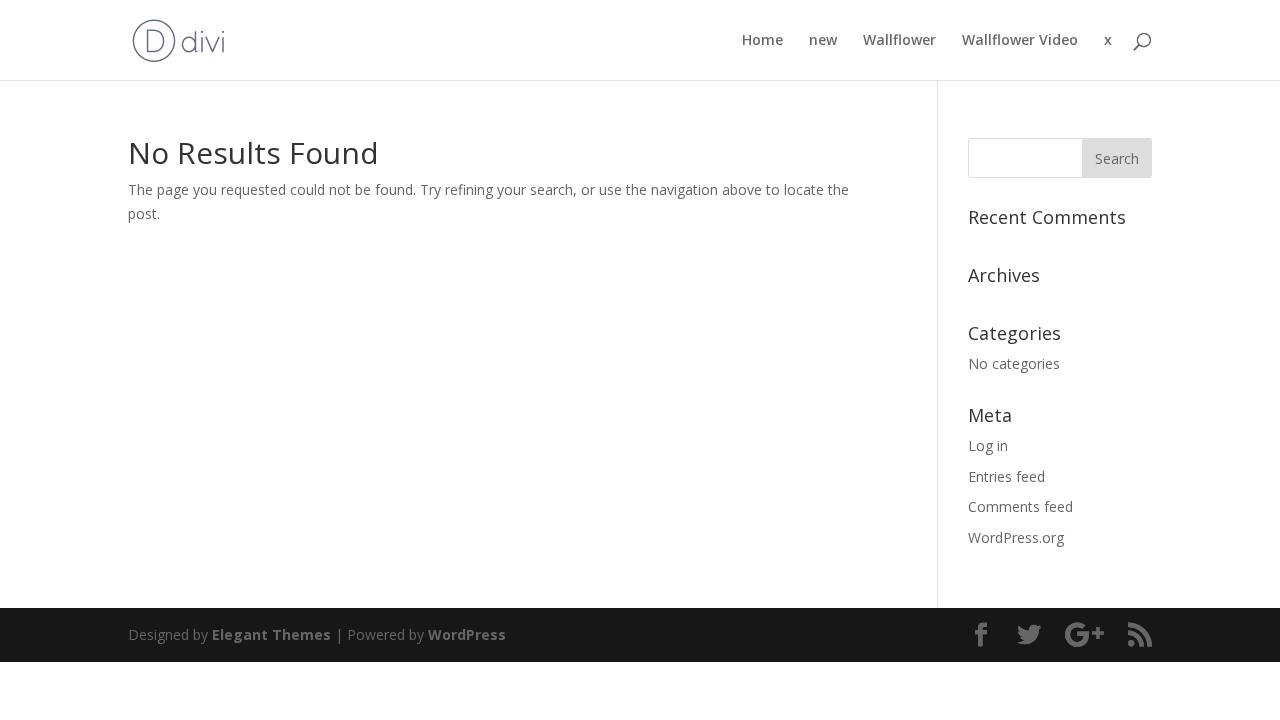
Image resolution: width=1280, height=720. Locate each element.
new (823, 41)
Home (762, 41)
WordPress (467, 634)
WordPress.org (1016, 537)
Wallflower (899, 41)
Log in (988, 445)
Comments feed (1020, 506)
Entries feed (1006, 476)
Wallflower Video (1020, 41)
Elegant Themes (271, 634)
